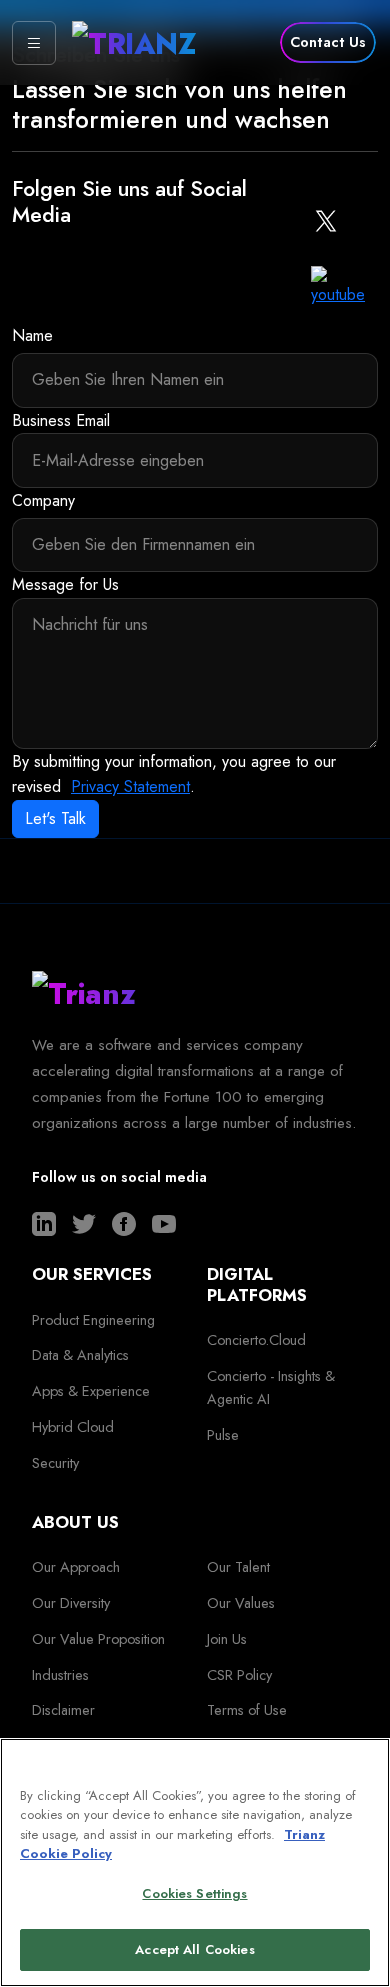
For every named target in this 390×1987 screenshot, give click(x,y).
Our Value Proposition (98, 1639)
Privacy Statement (130, 786)
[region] (195, 1862)
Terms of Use (247, 1710)
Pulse (223, 1435)
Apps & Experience (91, 1391)
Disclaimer (63, 1710)
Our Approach (76, 1567)
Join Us (227, 1639)
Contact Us (328, 42)
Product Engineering (93, 1320)
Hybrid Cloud (73, 1427)
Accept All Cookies (194, 1949)
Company (43, 500)
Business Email (61, 420)
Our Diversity (71, 1603)
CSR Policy (239, 1675)
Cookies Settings (194, 1893)
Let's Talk (55, 818)
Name (32, 335)
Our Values (241, 1603)
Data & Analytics (80, 1355)
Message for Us (65, 584)
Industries (60, 1675)
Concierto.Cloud (256, 1340)
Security (55, 1463)
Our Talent (238, 1567)
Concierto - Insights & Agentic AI (271, 1387)
